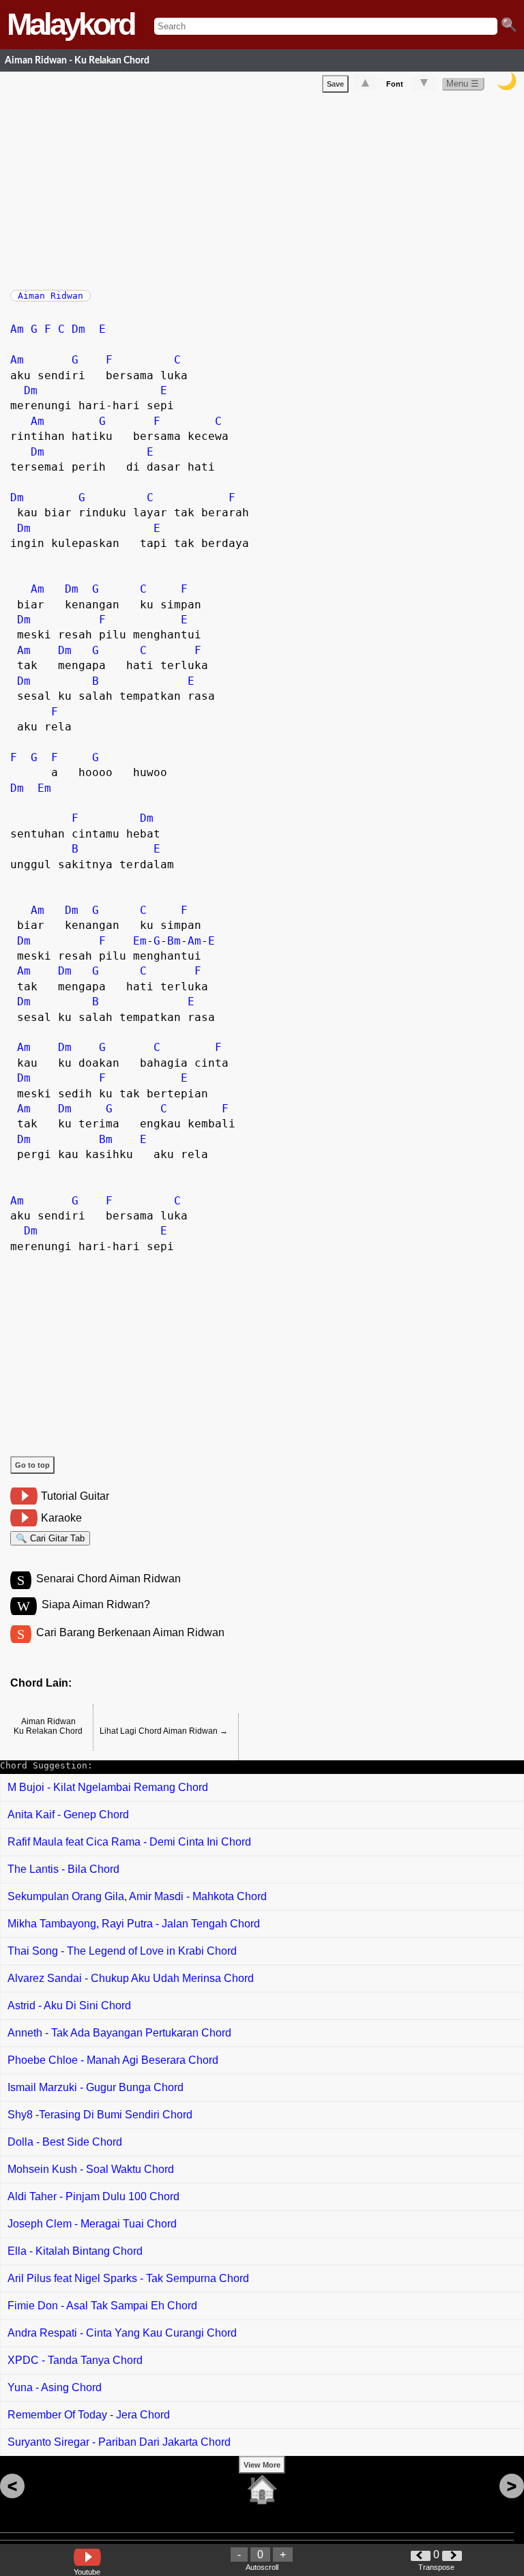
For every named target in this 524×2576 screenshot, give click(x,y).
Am (17, 329)
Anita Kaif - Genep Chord (68, 1815)
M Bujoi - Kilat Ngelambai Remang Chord (108, 1787)
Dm (78, 329)
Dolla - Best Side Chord (65, 2142)
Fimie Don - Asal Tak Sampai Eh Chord (102, 2306)
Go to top (32, 1465)
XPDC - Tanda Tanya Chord (75, 2360)
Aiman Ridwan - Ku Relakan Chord (77, 60)
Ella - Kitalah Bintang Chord (75, 2251)
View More (262, 2465)
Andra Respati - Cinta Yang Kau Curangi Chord (122, 2333)
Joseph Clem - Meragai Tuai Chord (92, 2224)
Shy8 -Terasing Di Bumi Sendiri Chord (100, 2115)
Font (395, 84)
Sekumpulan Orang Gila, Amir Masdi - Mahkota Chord (137, 1896)
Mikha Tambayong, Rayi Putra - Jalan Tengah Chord (134, 1924)
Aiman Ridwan (50, 296)
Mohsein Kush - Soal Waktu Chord (91, 2169)
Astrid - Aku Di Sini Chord (69, 2005)
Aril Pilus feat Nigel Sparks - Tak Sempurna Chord (128, 2278)
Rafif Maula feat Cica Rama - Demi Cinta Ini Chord (129, 1842)
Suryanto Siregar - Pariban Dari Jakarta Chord (119, 2442)
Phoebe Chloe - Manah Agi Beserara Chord (113, 2060)
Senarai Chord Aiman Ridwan (108, 1579)
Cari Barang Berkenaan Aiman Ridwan (130, 1632)
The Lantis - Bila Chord (63, 1869)
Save (335, 84)
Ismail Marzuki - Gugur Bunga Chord (96, 2087)
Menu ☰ (463, 84)
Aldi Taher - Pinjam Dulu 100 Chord (93, 2196)
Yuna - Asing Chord (55, 2387)
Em (44, 788)
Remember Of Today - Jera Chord (89, 2415)
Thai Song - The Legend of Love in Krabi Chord (122, 1951)
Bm (174, 941)
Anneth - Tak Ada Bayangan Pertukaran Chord (119, 2033)
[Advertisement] (267, 188)
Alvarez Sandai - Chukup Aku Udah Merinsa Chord (131, 1978)
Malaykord (70, 24)
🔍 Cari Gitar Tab (50, 1538)
